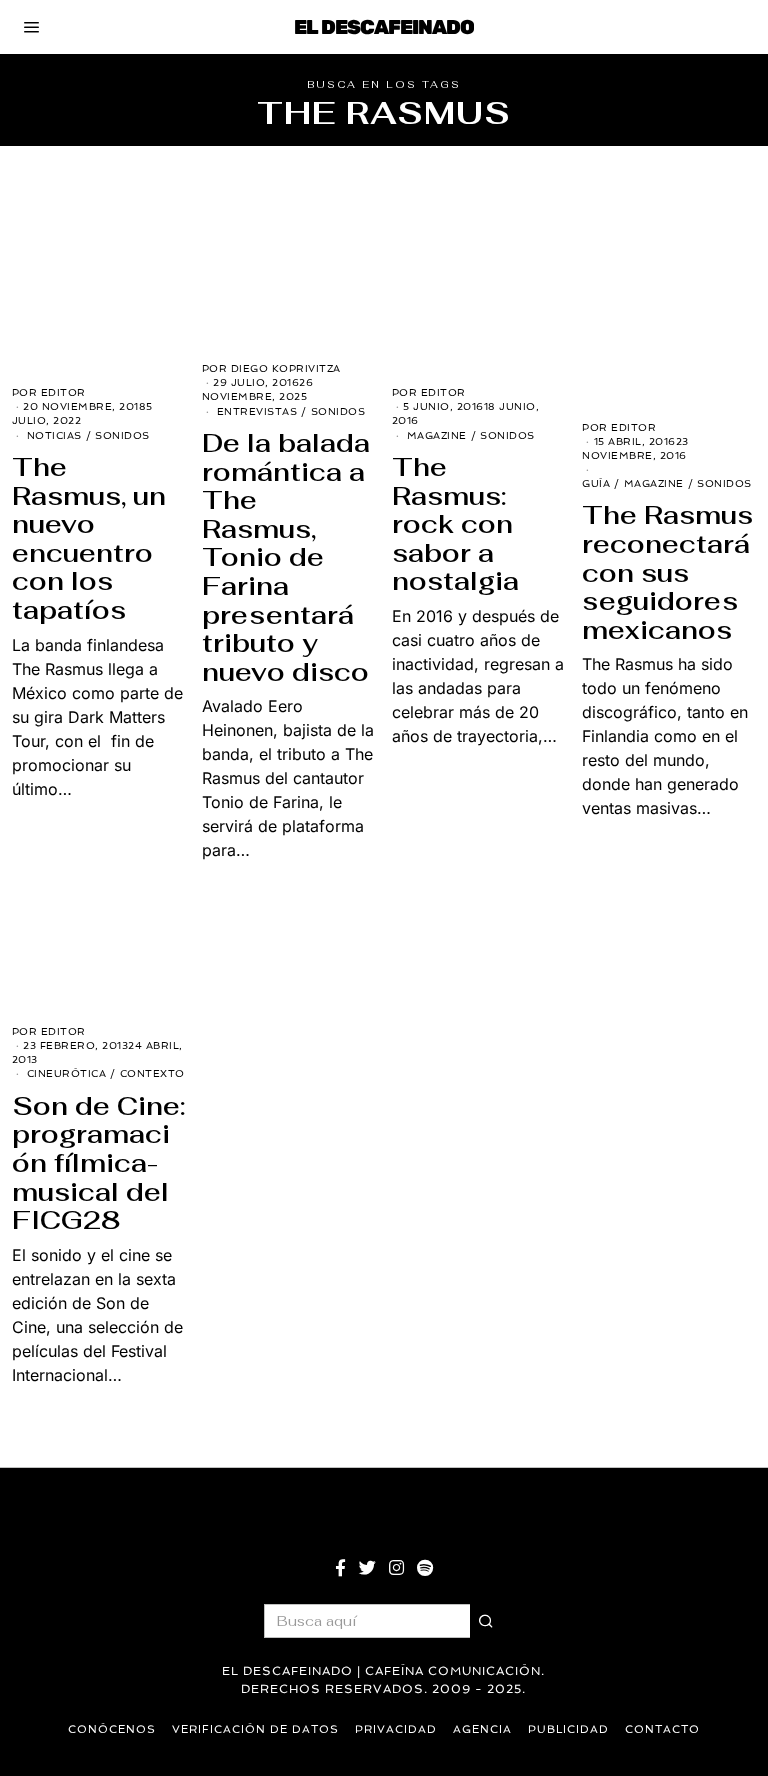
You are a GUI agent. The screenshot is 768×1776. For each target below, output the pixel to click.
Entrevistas (257, 411)
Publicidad (568, 1729)
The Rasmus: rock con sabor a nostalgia (455, 524)
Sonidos (122, 435)
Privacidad (396, 1729)
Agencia (482, 1729)
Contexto (152, 1073)
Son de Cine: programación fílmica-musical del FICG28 (98, 1163)
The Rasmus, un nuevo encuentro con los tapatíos (89, 538)
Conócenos (112, 1729)
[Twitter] (367, 1568)
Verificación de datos (255, 1729)
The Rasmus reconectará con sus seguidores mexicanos (667, 572)
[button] (487, 1621)
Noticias (54, 435)
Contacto (662, 1729)
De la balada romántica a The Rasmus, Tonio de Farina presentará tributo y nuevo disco (286, 557)
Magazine (437, 435)
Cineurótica (67, 1073)
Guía (596, 483)
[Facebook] (340, 1568)
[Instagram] (396, 1568)
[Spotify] (425, 1568)
